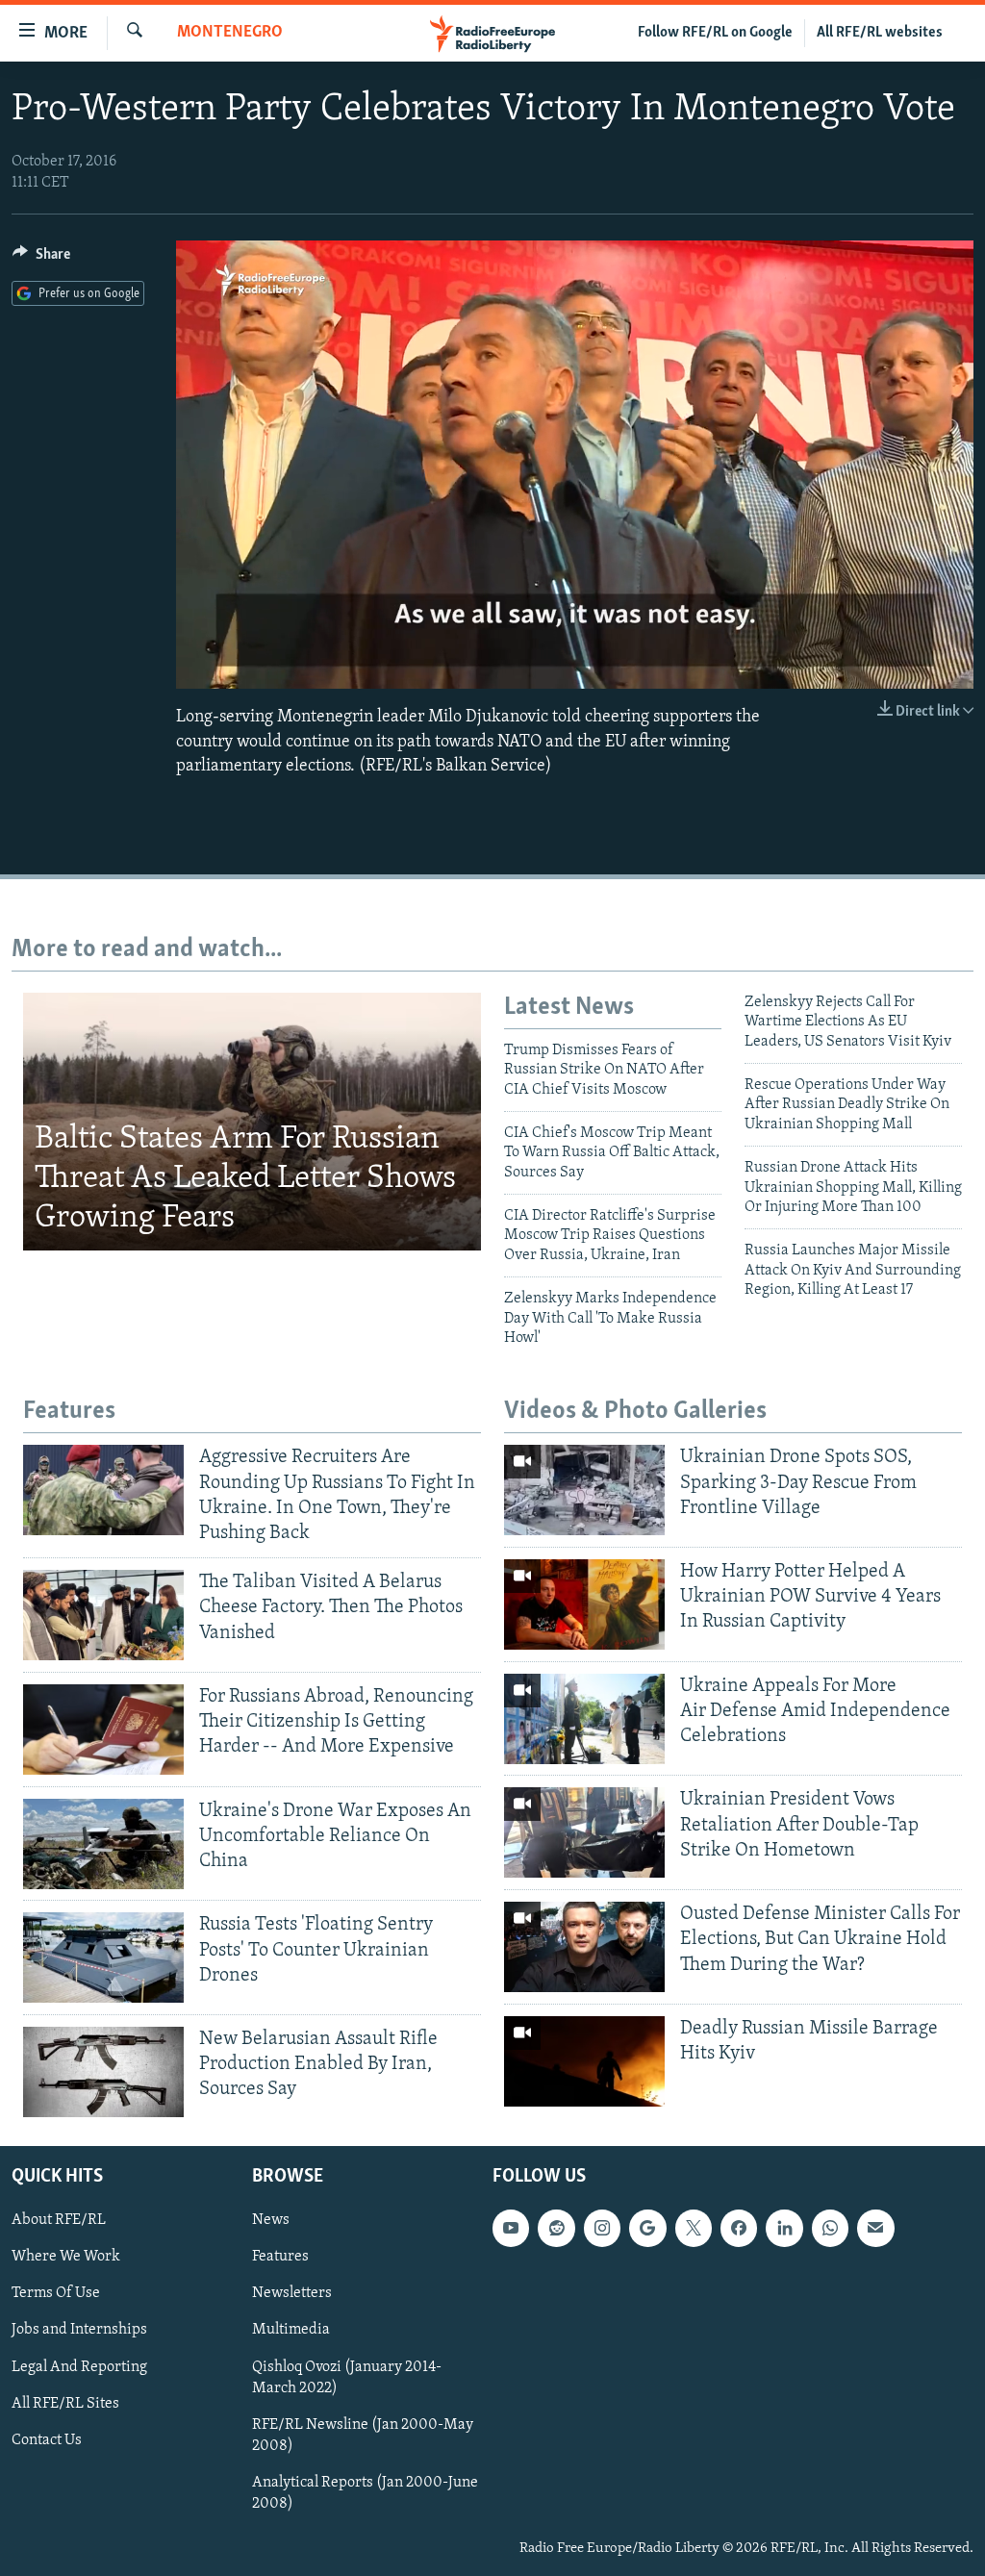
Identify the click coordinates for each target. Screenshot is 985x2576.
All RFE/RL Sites (65, 2403)
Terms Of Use (56, 2293)
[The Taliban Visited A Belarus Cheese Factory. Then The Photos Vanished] (103, 1615)
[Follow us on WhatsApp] (830, 2228)
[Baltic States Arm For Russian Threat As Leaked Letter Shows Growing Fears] (252, 1122)
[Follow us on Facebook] (739, 2228)
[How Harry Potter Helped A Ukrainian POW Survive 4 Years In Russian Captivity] (584, 1604)
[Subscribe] (875, 2228)
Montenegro (230, 33)
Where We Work (66, 2257)
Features (280, 2257)
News (271, 2220)
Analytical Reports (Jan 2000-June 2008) (365, 2492)
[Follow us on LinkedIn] (784, 2228)
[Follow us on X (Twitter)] (694, 2228)
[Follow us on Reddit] (556, 2228)
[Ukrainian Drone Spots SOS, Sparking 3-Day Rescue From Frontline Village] (584, 1490)
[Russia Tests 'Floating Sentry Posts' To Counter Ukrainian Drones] (103, 1957)
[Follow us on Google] (647, 2228)
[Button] (41, 259)
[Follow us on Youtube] (511, 2228)
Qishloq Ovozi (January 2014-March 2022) (347, 2377)
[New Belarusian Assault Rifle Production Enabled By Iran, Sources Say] (103, 2072)
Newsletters (292, 2293)
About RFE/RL (59, 2220)
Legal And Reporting (79, 2366)
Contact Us (47, 2439)
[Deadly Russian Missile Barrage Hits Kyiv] (584, 2061)
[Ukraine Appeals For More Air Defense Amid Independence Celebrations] (584, 1719)
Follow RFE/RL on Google (715, 33)
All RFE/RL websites (880, 33)
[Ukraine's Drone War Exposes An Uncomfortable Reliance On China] (103, 1844)
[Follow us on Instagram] (602, 2228)
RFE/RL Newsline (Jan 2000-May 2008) (363, 2435)
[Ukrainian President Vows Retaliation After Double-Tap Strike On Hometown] (584, 1832)
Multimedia (291, 2330)
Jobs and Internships (79, 2330)
